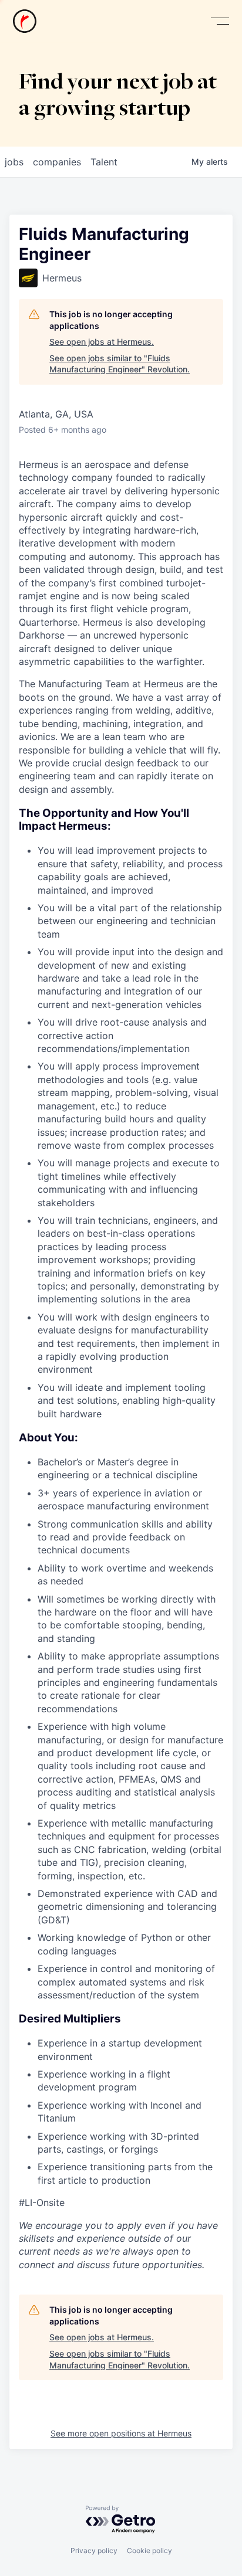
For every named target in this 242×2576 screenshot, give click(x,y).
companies (57, 162)
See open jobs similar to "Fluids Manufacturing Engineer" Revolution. (120, 364)
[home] (25, 21)
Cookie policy (149, 2550)
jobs (14, 162)
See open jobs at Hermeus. (102, 342)
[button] (220, 21)
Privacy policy (94, 2550)
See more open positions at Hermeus (121, 2433)
